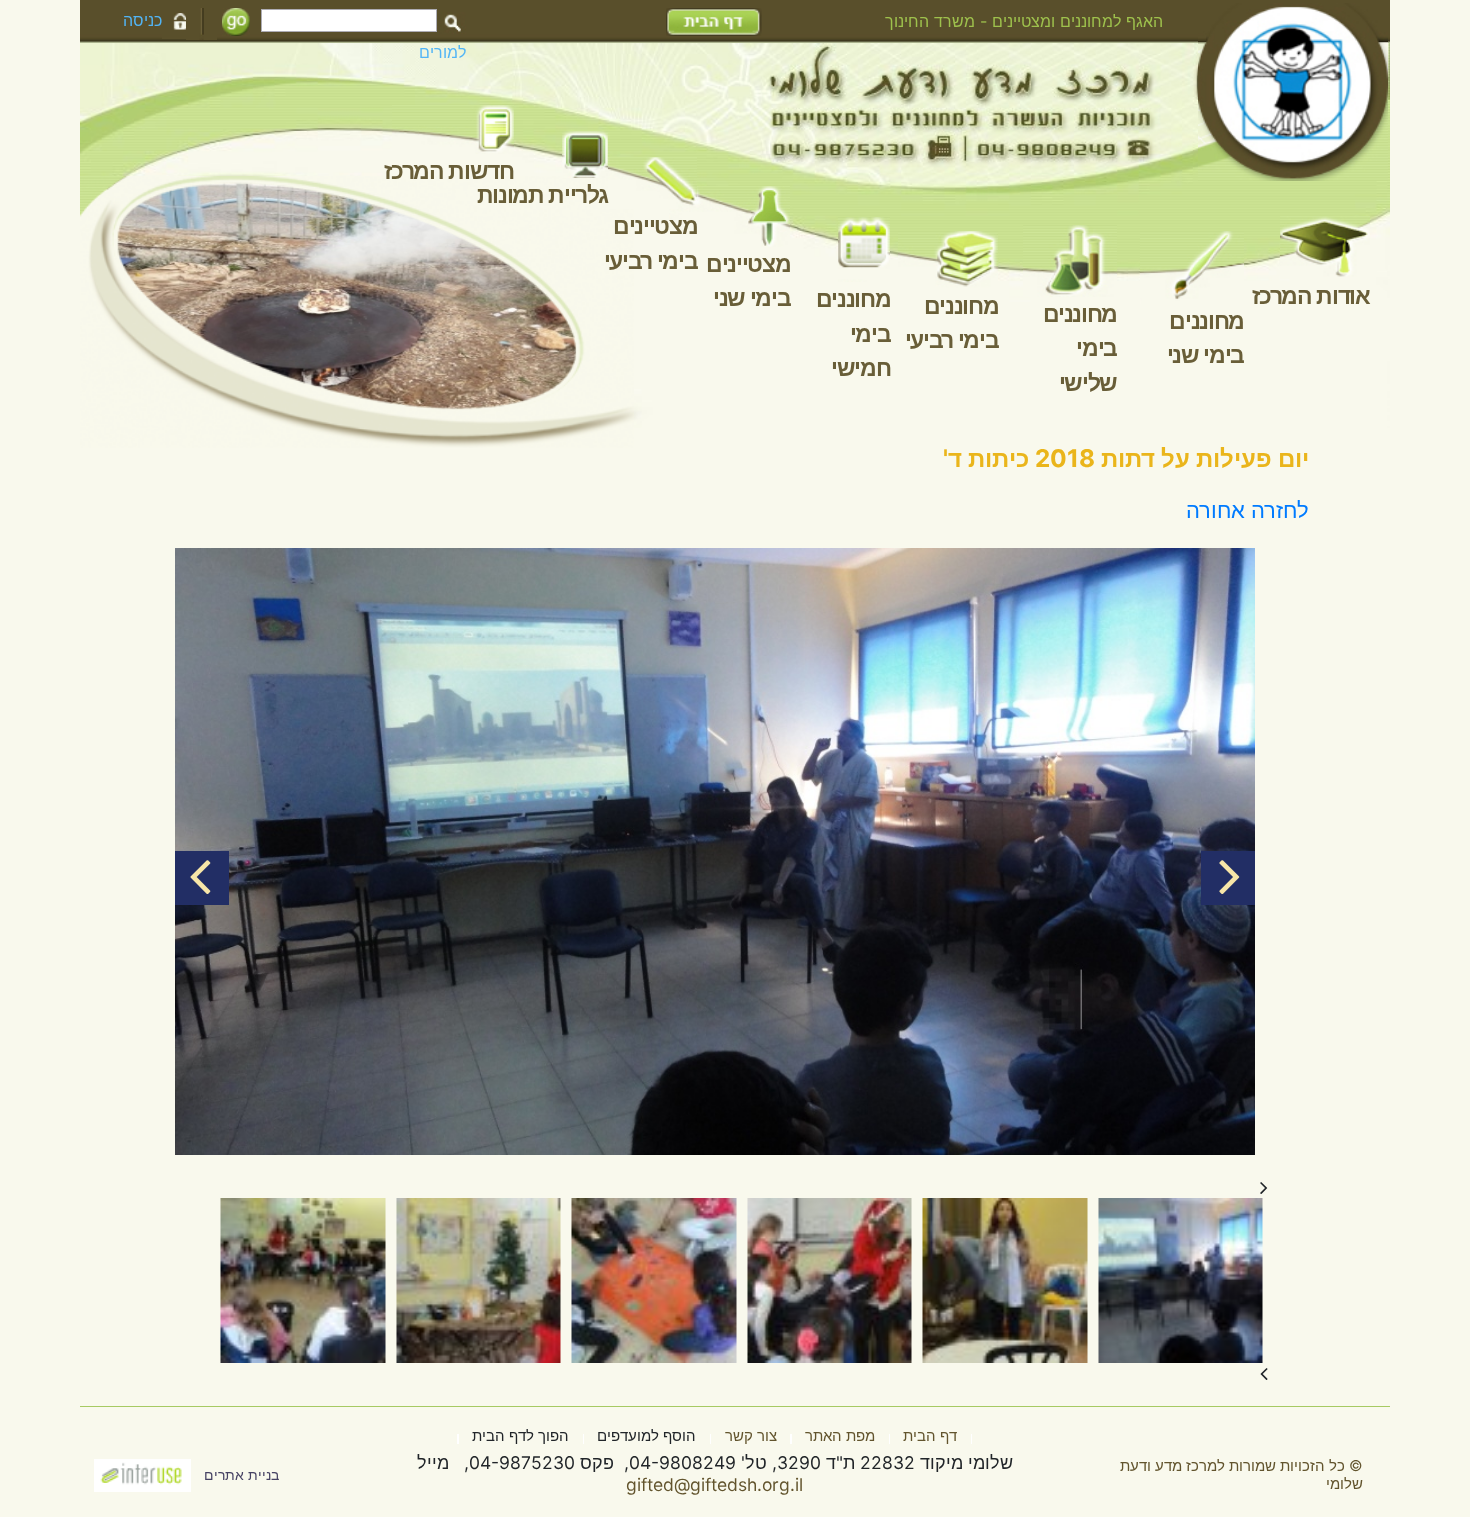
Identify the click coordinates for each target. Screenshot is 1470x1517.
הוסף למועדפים (646, 1436)
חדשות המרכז (448, 171)
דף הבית (930, 1436)
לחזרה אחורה (1247, 510)
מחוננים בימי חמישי (853, 333)
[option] (715, 852)
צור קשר (751, 1436)
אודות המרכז (1310, 296)
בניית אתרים (241, 1475)
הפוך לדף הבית (520, 1436)
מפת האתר (840, 1436)
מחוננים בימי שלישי (1080, 348)
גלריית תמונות (542, 195)
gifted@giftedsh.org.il (714, 1484)
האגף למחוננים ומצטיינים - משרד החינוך (1024, 21)
